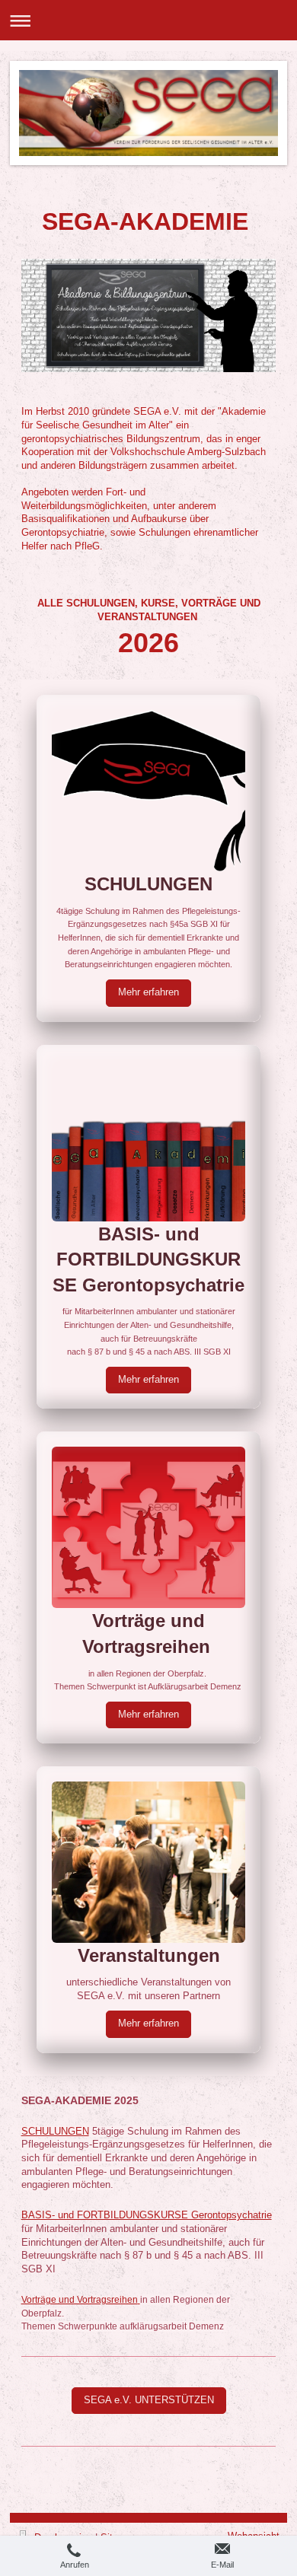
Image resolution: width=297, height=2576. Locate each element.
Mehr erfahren (148, 992)
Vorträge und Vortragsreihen (80, 2300)
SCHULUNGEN (55, 2132)
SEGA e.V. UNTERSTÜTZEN (149, 2400)
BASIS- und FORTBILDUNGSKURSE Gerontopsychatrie (147, 2215)
